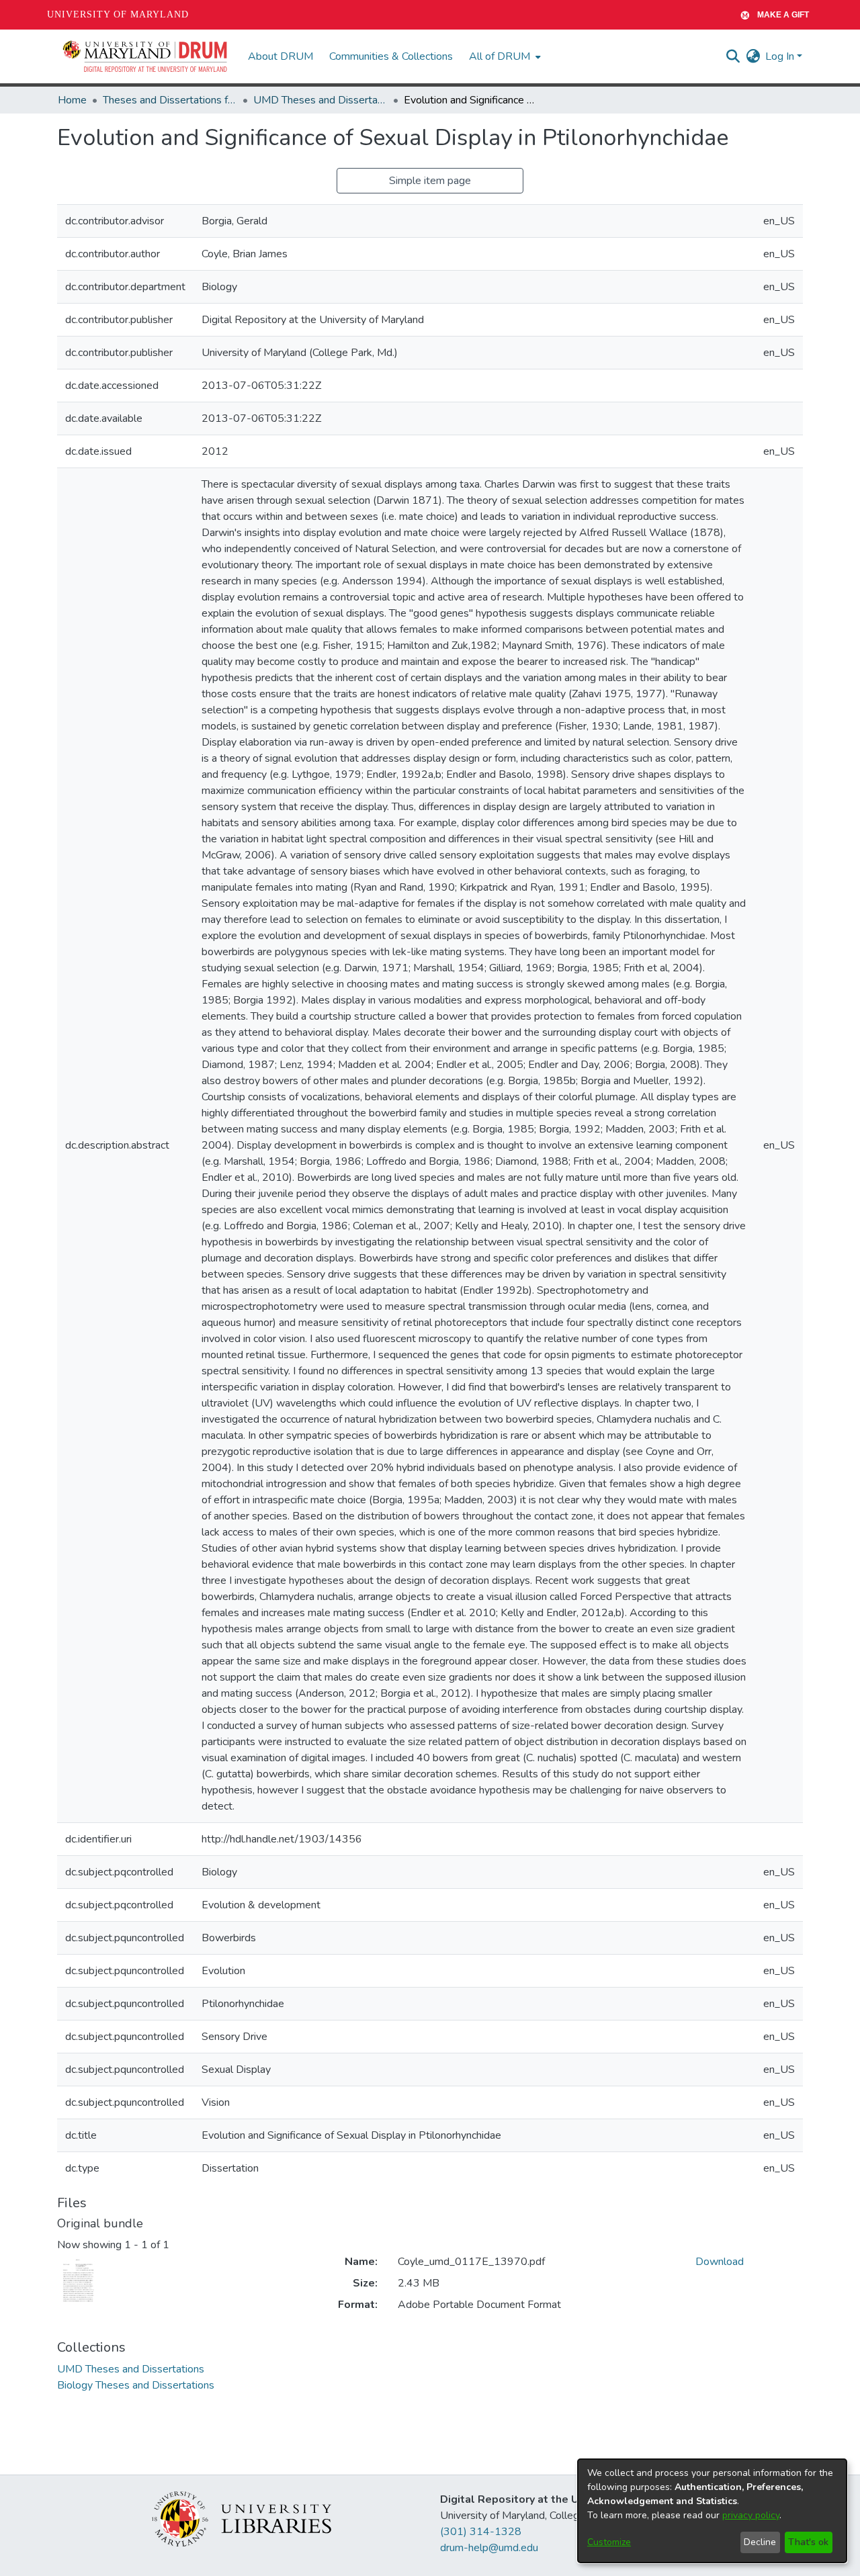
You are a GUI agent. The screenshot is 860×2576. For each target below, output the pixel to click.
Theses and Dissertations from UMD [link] (170, 100)
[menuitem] (504, 56)
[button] (146, 56)
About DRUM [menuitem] (281, 56)
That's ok (808, 2542)
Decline (760, 2542)
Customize (609, 2542)
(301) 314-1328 (481, 2532)
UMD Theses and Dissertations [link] (320, 100)
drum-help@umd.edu (489, 2548)
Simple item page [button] (430, 181)
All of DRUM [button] (500, 56)
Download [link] (720, 2262)
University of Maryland (118, 14)
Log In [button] (781, 56)
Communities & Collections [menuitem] (391, 56)
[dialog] (712, 2511)
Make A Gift (783, 15)
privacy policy (751, 2515)
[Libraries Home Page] (242, 2518)
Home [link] (72, 100)
